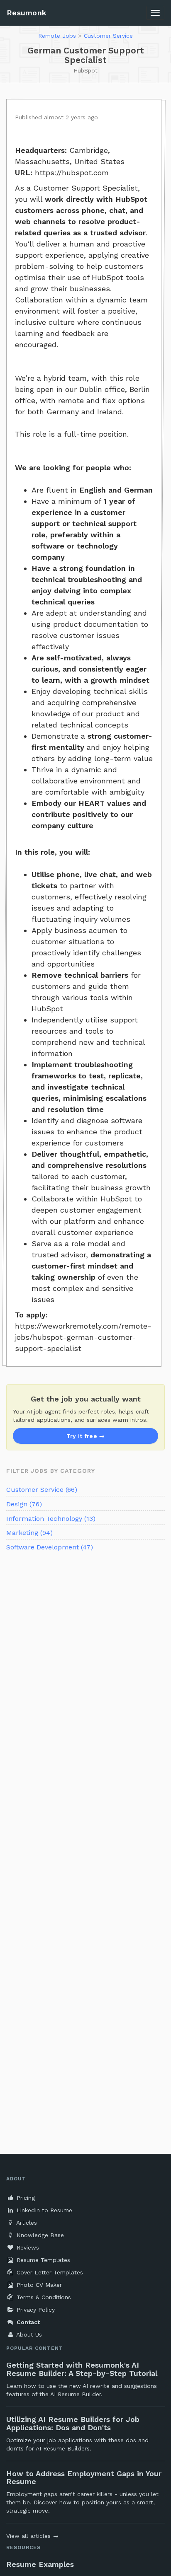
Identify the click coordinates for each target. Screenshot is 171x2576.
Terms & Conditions (43, 2297)
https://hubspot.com (72, 173)
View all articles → (32, 2536)
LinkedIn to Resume (43, 2210)
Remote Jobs (57, 36)
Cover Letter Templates (49, 2272)
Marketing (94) (29, 1533)
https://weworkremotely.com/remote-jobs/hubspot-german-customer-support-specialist (83, 1337)
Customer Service (108, 36)
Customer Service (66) (42, 1490)
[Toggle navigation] (155, 13)
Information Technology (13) (51, 1519)
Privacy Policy (35, 2310)
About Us (28, 2334)
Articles (26, 2223)
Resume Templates (42, 2260)
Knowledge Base (39, 2235)
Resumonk (27, 13)
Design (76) (24, 1504)
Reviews (27, 2247)
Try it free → (86, 1436)
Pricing (25, 2198)
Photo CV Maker (38, 2285)
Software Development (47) (50, 1547)
